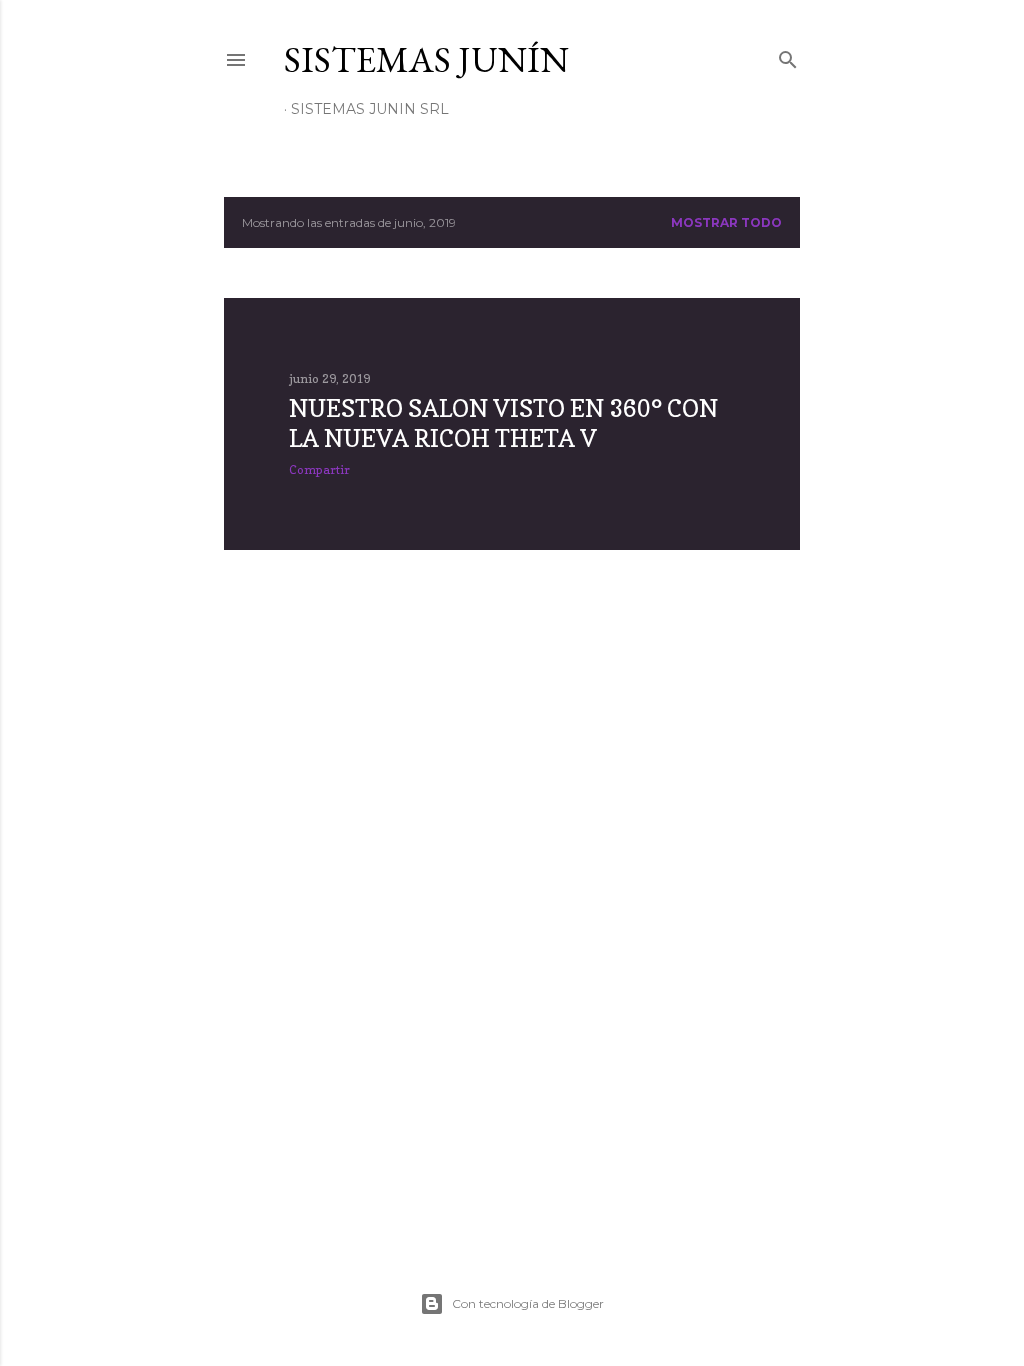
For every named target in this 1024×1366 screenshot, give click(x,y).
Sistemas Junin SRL (370, 109)
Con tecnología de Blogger (528, 1303)
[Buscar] (788, 55)
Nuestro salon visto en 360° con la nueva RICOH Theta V (503, 423)
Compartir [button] (319, 469)
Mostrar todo (726, 222)
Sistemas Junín (426, 59)
